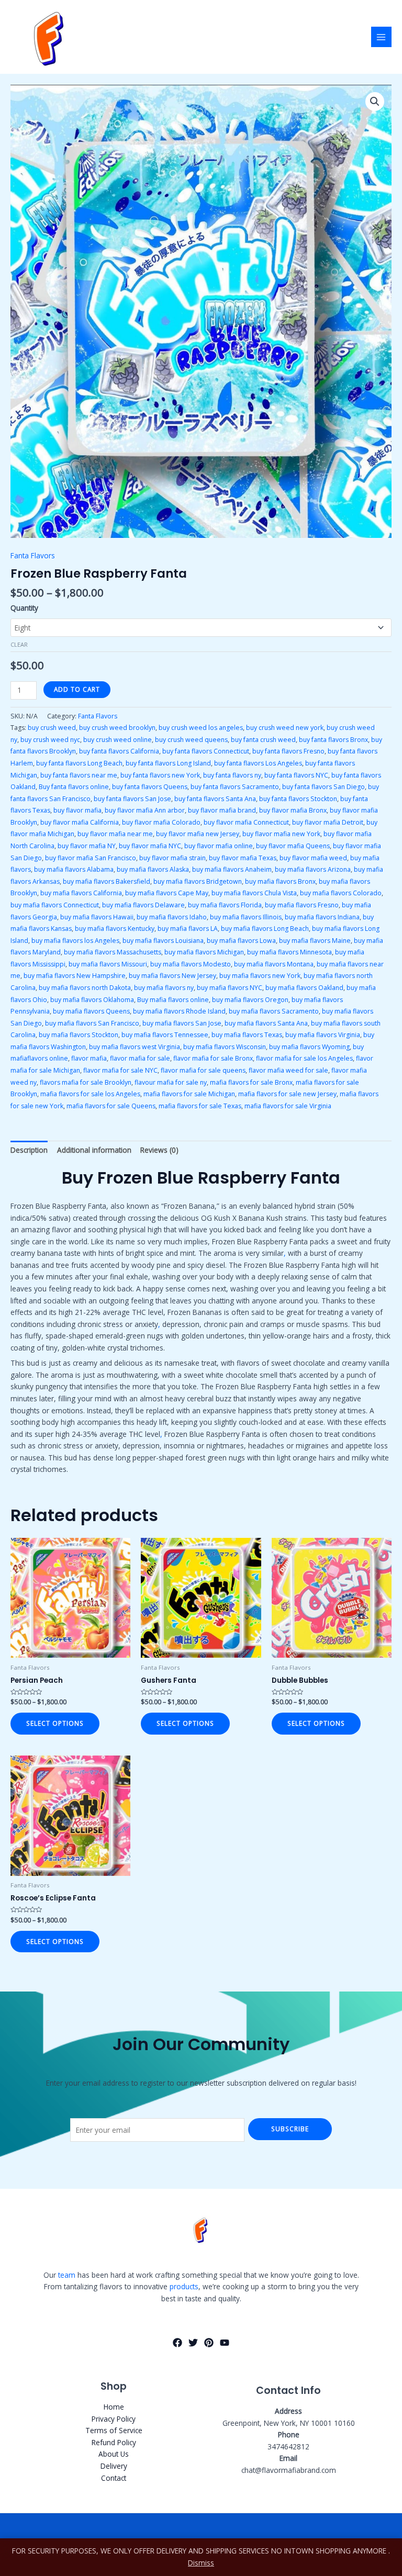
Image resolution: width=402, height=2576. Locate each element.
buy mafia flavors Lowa (241, 941)
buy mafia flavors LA (188, 929)
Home (114, 2407)
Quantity (24, 608)
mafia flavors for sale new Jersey (287, 1094)
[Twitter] (193, 2343)
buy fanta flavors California (119, 751)
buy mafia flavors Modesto (191, 964)
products (184, 2286)
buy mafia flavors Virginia (323, 1035)
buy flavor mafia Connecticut (246, 822)
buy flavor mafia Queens (293, 846)
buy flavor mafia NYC (150, 846)
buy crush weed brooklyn (117, 728)
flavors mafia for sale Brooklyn (86, 1082)
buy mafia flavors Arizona (313, 869)
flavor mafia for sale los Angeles (304, 1058)
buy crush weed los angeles (201, 728)
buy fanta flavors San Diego (323, 787)
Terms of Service (114, 2430)
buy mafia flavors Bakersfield (107, 881)
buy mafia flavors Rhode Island (179, 1011)
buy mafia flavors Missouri (108, 964)
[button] (375, 102)
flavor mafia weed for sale (288, 1070)
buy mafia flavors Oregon (250, 1000)
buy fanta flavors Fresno (288, 751)
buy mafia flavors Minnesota (289, 952)
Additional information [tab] (94, 1150)
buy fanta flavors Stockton (298, 799)
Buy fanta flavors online (74, 787)
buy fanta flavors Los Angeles (258, 763)
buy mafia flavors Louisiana (163, 941)
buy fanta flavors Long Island (168, 763)
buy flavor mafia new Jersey (198, 834)
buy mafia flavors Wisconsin (225, 1047)
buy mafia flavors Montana (274, 964)
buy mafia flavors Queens (91, 1011)
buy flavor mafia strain (172, 858)
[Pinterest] (209, 2343)
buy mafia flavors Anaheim (232, 869)
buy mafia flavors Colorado (341, 893)
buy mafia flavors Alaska (153, 869)
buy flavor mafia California (80, 822)
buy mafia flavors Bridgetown (198, 881)
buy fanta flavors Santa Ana (215, 799)
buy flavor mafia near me (115, 834)
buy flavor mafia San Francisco (91, 858)
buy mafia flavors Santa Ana (266, 1023)
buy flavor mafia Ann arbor (145, 810)
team (67, 2275)
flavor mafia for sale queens (203, 1070)
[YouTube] (225, 2343)
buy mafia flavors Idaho (172, 917)
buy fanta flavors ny (232, 775)
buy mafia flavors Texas (247, 1035)
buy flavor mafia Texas (243, 858)
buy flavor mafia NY (87, 846)
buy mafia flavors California (81, 893)
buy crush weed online (118, 740)
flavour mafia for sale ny (171, 1082)
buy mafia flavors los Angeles (75, 941)
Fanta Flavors (33, 555)
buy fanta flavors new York (160, 775)
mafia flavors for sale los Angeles (90, 1094)
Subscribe (290, 2129)
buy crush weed (52, 728)
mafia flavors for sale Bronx (251, 1082)
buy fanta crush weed (263, 740)
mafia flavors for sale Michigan (189, 1094)
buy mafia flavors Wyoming (309, 1047)
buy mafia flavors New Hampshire (75, 976)
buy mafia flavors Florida (225, 905)
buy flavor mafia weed (313, 858)
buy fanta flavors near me (79, 775)
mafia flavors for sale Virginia (288, 1106)
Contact (114, 2478)
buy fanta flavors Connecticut (206, 751)
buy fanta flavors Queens (150, 787)
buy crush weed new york (285, 728)
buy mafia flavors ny (164, 988)
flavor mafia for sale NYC (120, 1070)
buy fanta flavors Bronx (333, 740)
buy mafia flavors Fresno (302, 905)
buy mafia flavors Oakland (304, 988)
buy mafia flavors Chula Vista (254, 893)
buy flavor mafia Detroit (328, 822)
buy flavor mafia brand (222, 810)
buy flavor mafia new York (281, 834)
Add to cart (77, 689)
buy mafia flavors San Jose (182, 1023)
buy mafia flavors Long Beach (265, 929)
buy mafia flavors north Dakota (85, 988)
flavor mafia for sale (140, 1058)
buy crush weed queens (191, 740)
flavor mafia (89, 1058)
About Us (114, 2454)
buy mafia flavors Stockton (79, 1035)
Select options (55, 1723)
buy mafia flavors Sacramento (274, 1011)
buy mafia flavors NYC (230, 988)
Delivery (114, 2466)
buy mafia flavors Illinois (246, 917)
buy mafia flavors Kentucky (115, 929)
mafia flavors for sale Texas (200, 1106)
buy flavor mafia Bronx (293, 810)
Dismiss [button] (201, 2563)
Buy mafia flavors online (173, 1000)
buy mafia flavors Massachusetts (113, 952)
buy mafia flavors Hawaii (97, 917)
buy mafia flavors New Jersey (172, 976)
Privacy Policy (114, 2419)
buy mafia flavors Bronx (280, 881)
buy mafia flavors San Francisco (92, 1023)
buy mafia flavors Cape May (167, 893)
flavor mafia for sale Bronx (213, 1058)
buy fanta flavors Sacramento (235, 787)
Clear (19, 644)
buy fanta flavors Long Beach (79, 763)
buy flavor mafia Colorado (161, 822)
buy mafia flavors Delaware (143, 905)
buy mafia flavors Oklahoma (92, 1000)
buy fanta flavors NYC (296, 775)
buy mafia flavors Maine (315, 941)
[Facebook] (177, 2343)
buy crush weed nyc (50, 740)
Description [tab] (29, 1150)
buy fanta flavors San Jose (132, 799)
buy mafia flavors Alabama (74, 869)
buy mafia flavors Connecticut (55, 905)
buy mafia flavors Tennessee (165, 1035)
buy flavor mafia (77, 810)
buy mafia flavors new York (260, 976)
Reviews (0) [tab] (159, 1150)
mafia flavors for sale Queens (111, 1106)
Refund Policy (114, 2442)
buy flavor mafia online (219, 846)
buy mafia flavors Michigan (204, 952)
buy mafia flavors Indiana (322, 917)
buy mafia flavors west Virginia (135, 1047)
